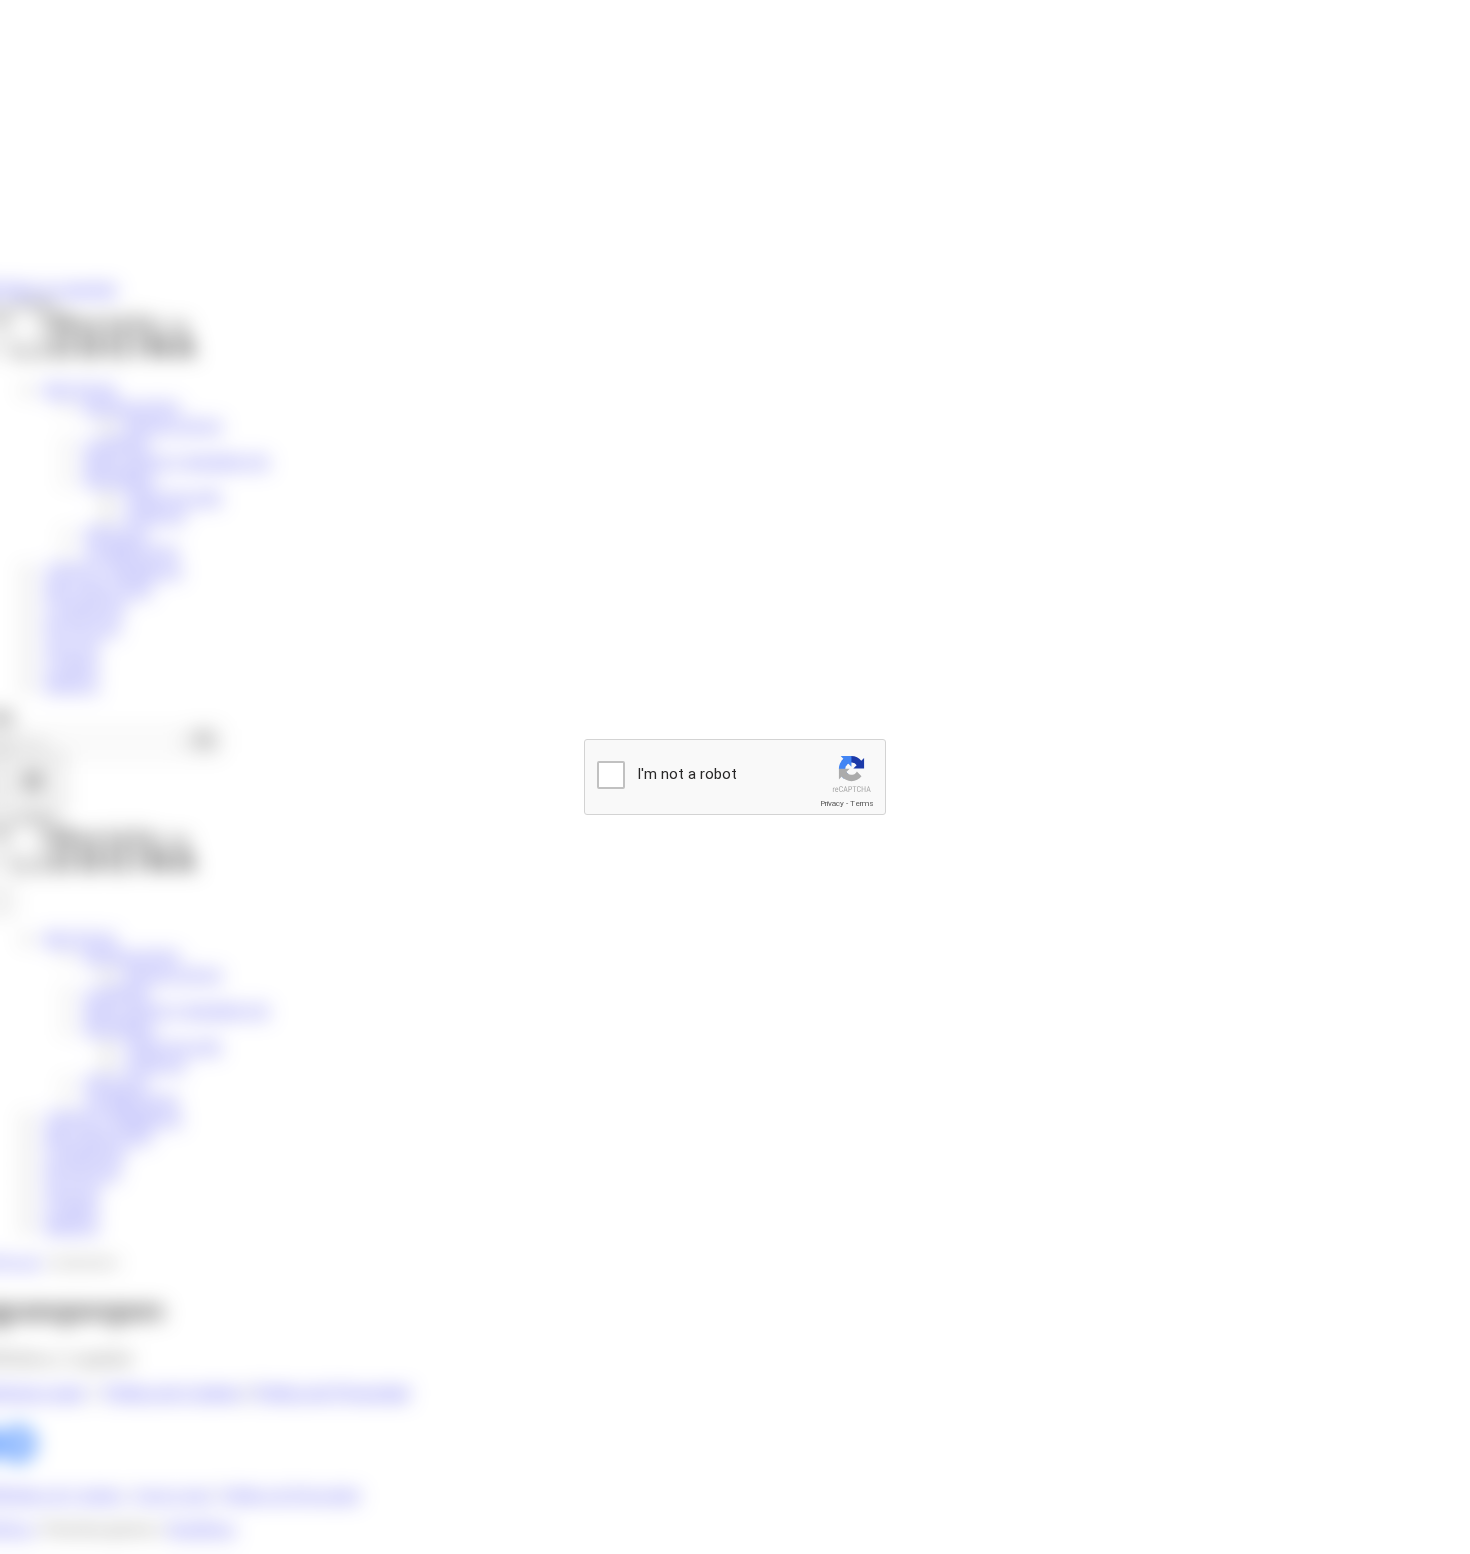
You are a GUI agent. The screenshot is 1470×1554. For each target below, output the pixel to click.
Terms (862, 803)
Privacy (832, 803)
